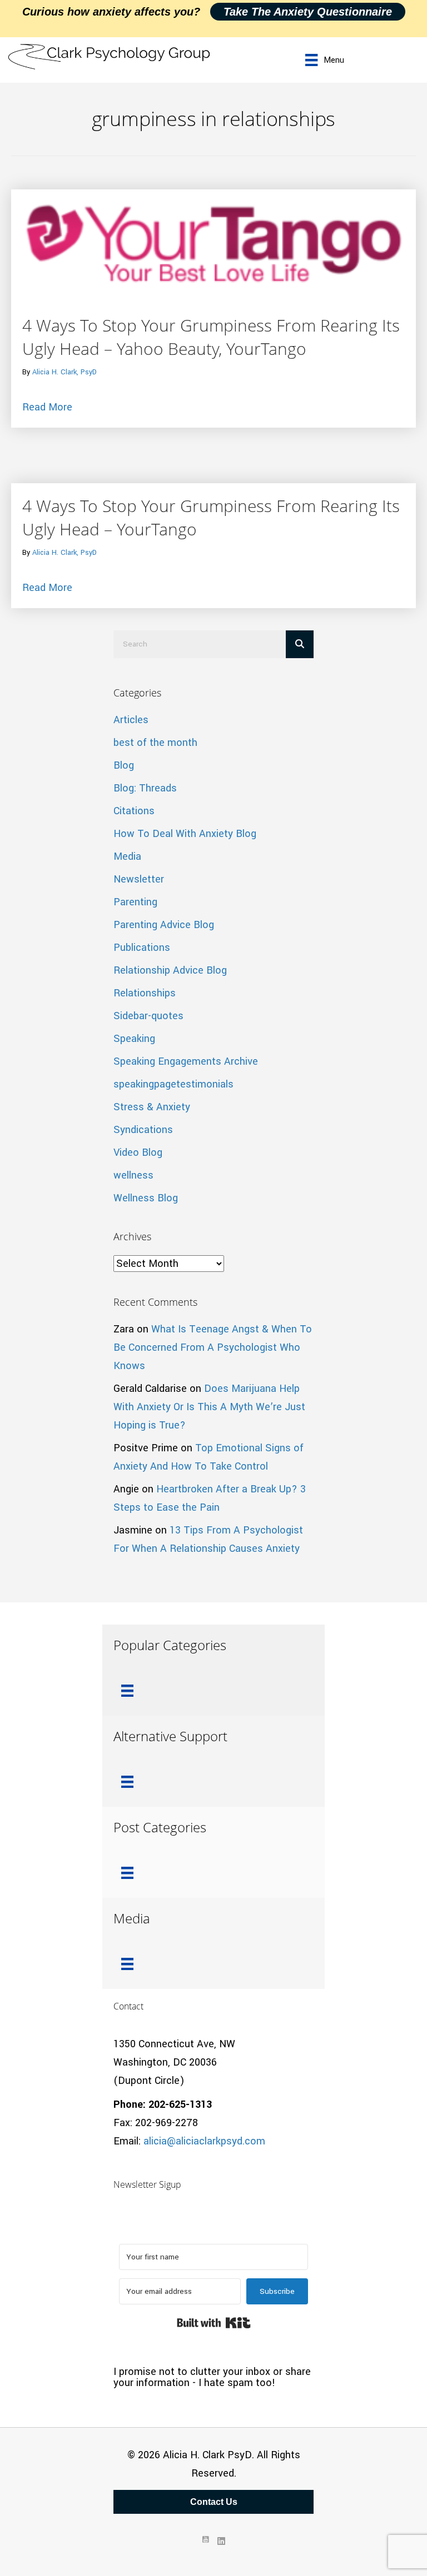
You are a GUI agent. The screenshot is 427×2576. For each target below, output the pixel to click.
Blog (124, 765)
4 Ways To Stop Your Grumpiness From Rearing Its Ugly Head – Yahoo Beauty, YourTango (211, 337)
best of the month (155, 743)
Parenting (135, 902)
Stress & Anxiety (152, 1107)
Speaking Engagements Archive (186, 1061)
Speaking (134, 1039)
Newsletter (139, 879)
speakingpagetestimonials (173, 1084)
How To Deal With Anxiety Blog (185, 834)
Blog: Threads (145, 788)
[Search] (300, 644)
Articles (131, 720)
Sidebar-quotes (148, 1016)
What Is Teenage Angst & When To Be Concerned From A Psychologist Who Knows (213, 1347)
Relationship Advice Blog (170, 970)
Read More (47, 407)
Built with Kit (214, 2323)
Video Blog (138, 1152)
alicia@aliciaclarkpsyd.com (204, 2141)
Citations (134, 811)
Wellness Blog (146, 1198)
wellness (133, 1175)
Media (127, 856)
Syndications (143, 1130)
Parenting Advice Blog (164, 925)
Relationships (145, 993)
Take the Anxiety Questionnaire (308, 12)
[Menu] (127, 1691)
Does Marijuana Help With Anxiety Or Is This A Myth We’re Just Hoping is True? (209, 1407)
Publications (142, 948)
